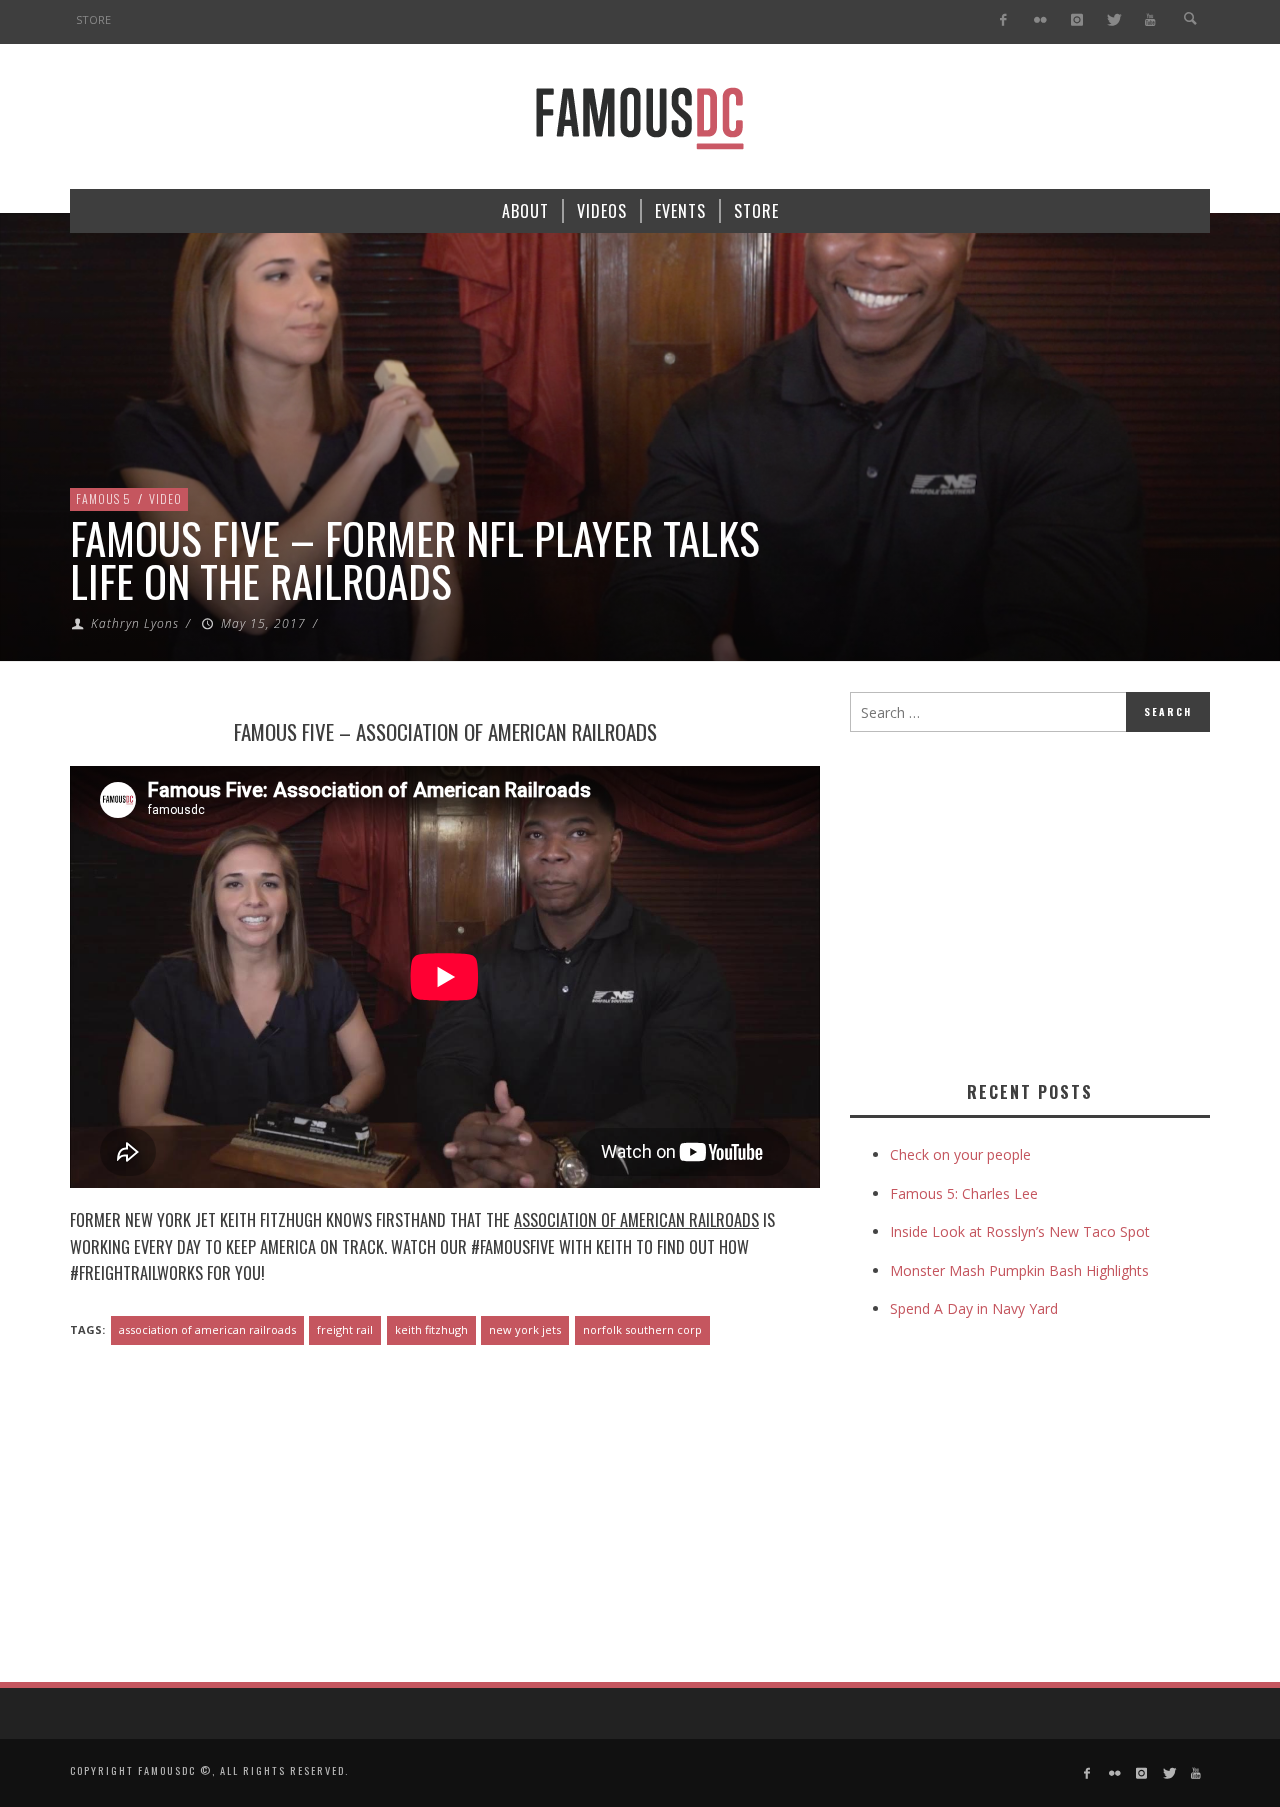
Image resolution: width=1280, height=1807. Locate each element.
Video (165, 498)
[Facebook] (1003, 20)
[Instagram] (1076, 20)
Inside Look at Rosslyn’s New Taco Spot (1020, 1231)
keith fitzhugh (431, 1329)
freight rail (345, 1329)
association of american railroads (207, 1329)
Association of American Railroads (506, 731)
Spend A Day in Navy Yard (974, 1308)
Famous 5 (103, 498)
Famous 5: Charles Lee (964, 1193)
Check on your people (962, 1154)
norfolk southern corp (642, 1329)
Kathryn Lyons (135, 623)
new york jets (525, 1329)
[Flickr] (1040, 20)
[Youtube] (1150, 20)
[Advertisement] (1018, 902)
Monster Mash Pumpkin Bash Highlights (1019, 1270)
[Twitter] (1113, 20)
